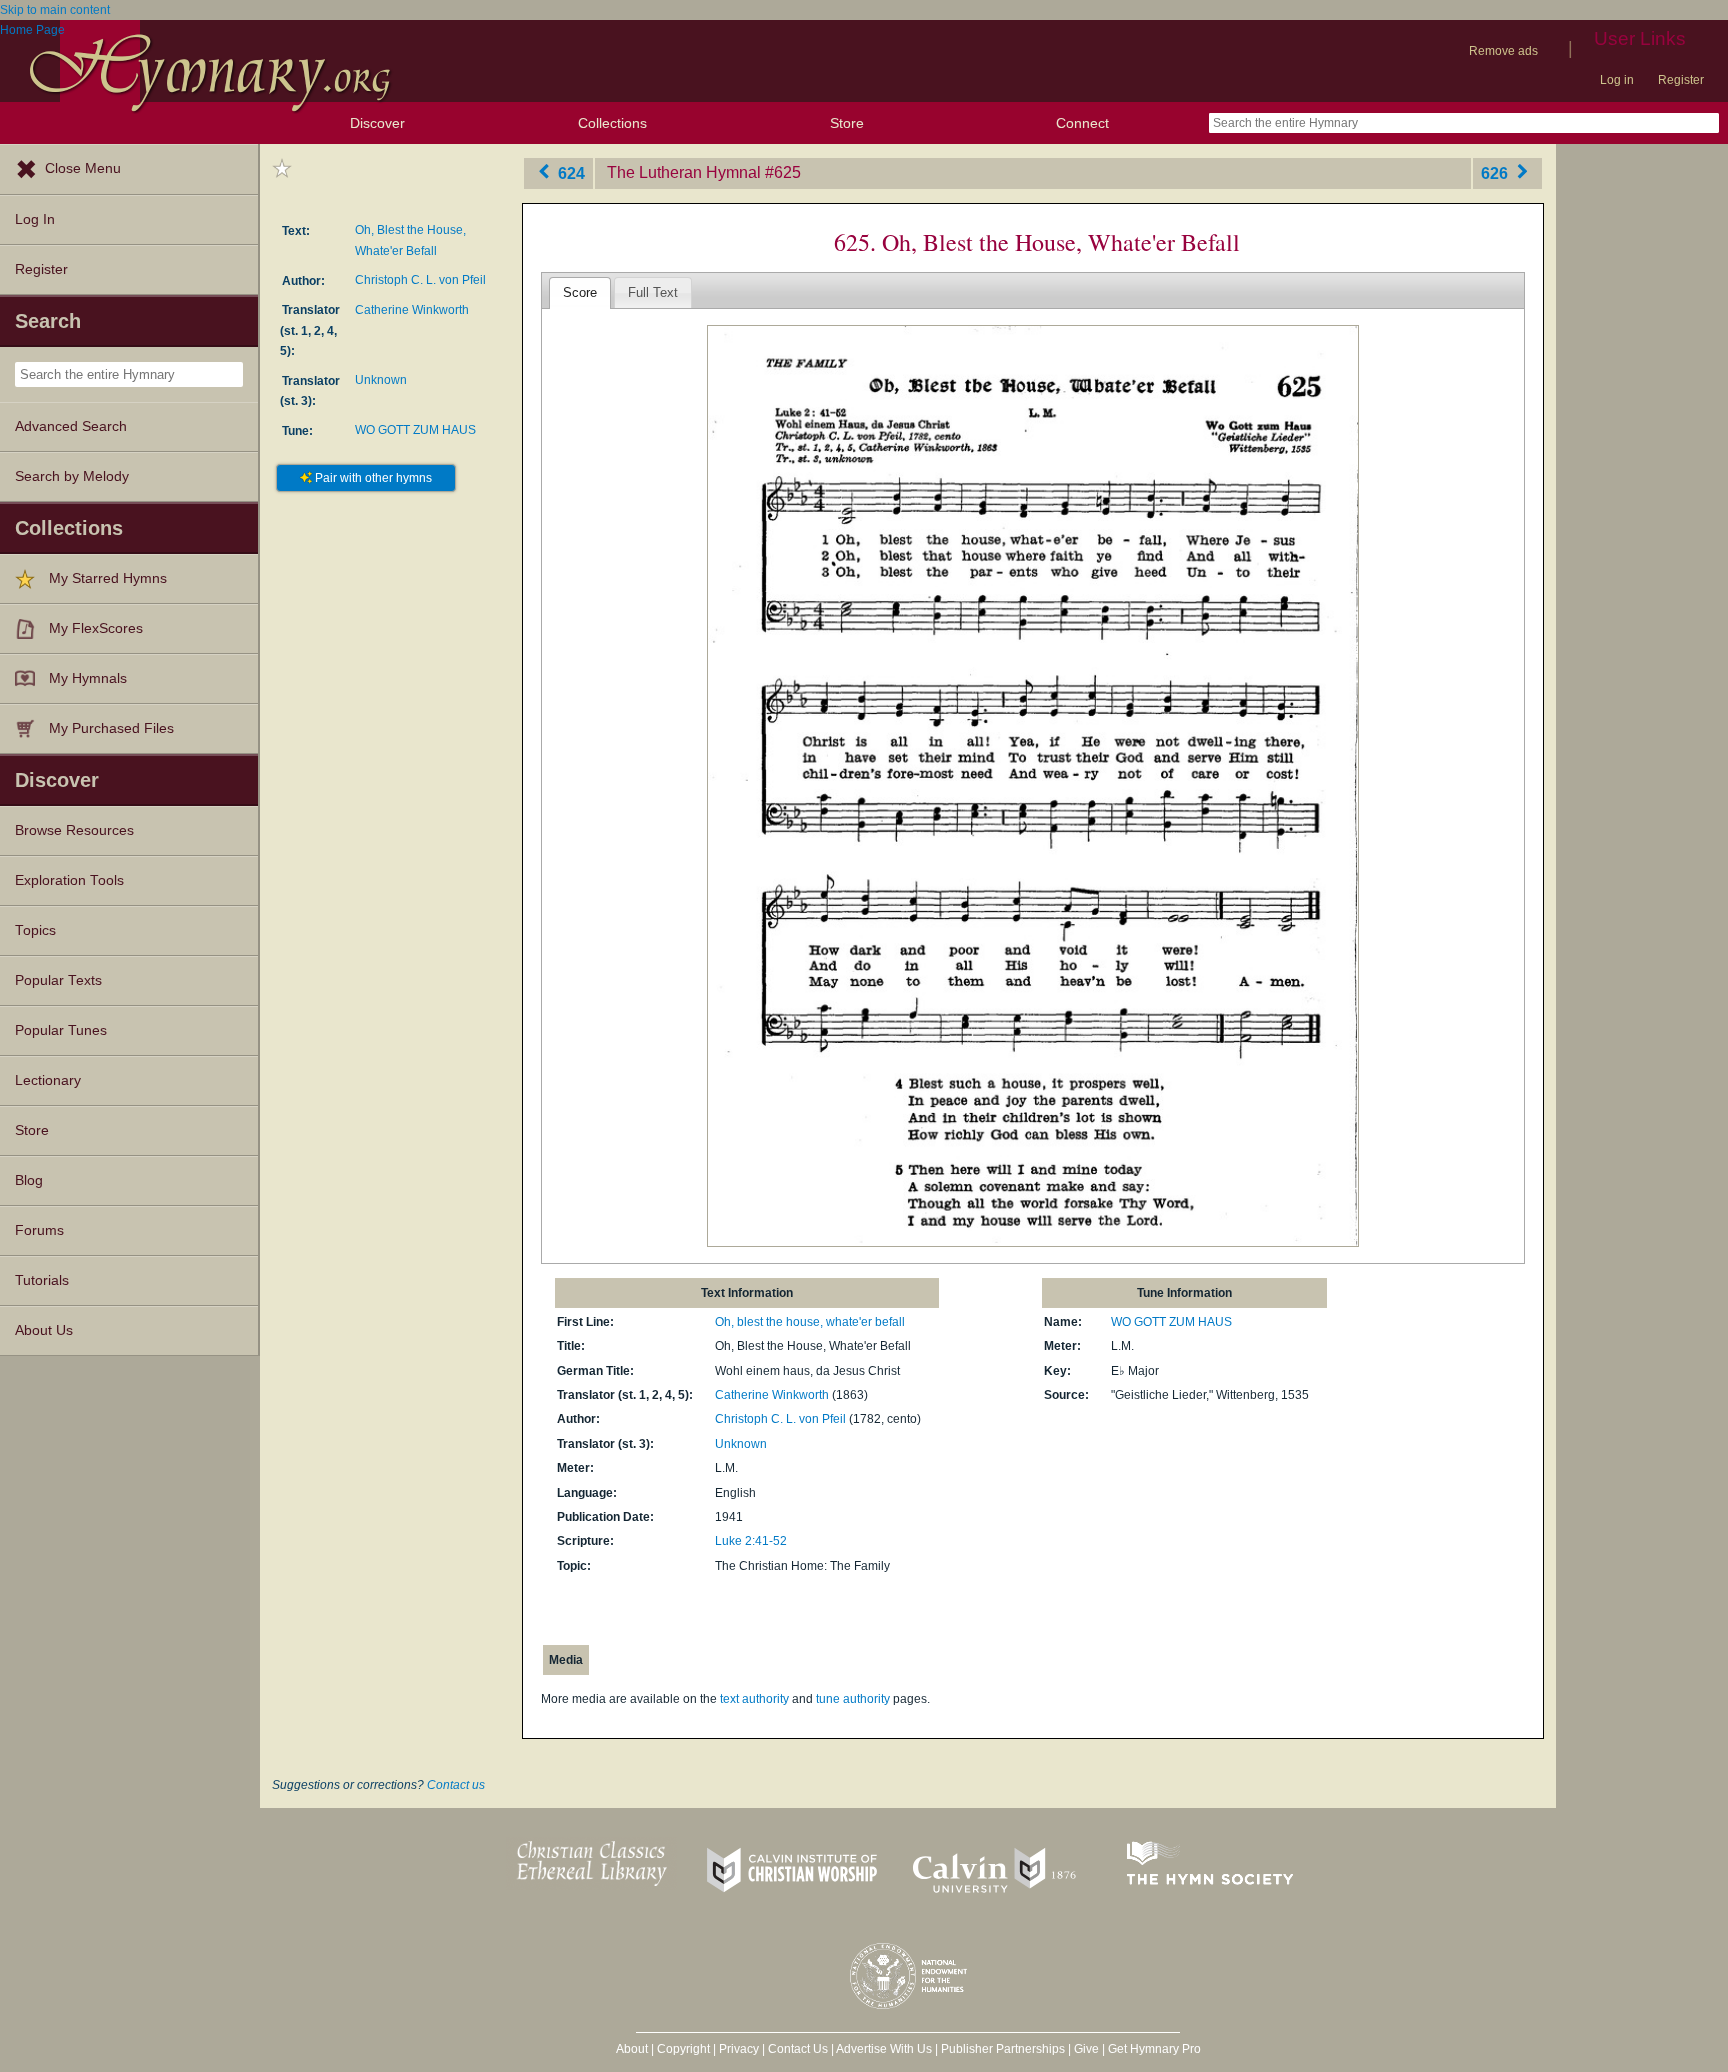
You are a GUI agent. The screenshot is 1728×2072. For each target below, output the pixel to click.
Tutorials (42, 1280)
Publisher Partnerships (1003, 2049)
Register (1681, 80)
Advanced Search (71, 426)
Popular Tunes (61, 1030)
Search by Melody (72, 476)
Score (580, 292)
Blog (29, 1180)
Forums (39, 1230)
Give (1086, 2049)
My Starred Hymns (108, 578)
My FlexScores (96, 628)
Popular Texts (58, 980)
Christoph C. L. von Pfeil (420, 280)
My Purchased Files (111, 728)
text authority (754, 1699)
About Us (44, 1330)
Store (847, 123)
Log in (1617, 80)
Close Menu (83, 168)
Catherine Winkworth (412, 310)
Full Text (653, 292)
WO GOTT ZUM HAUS (415, 430)
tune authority (853, 1699)
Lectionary (48, 1080)
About (632, 2049)
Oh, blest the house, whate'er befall (810, 1322)
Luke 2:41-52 (751, 1541)
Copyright (683, 2049)
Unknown (381, 380)
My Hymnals (88, 678)
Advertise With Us (884, 2049)
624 (569, 172)
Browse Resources (74, 830)
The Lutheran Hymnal (684, 172)
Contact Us (798, 2049)
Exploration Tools (69, 880)
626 (1496, 172)
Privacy (739, 2049)
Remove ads (1503, 51)
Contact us (456, 1785)
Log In (35, 219)
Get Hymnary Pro (1154, 2049)
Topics (35, 930)
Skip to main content (55, 10)
